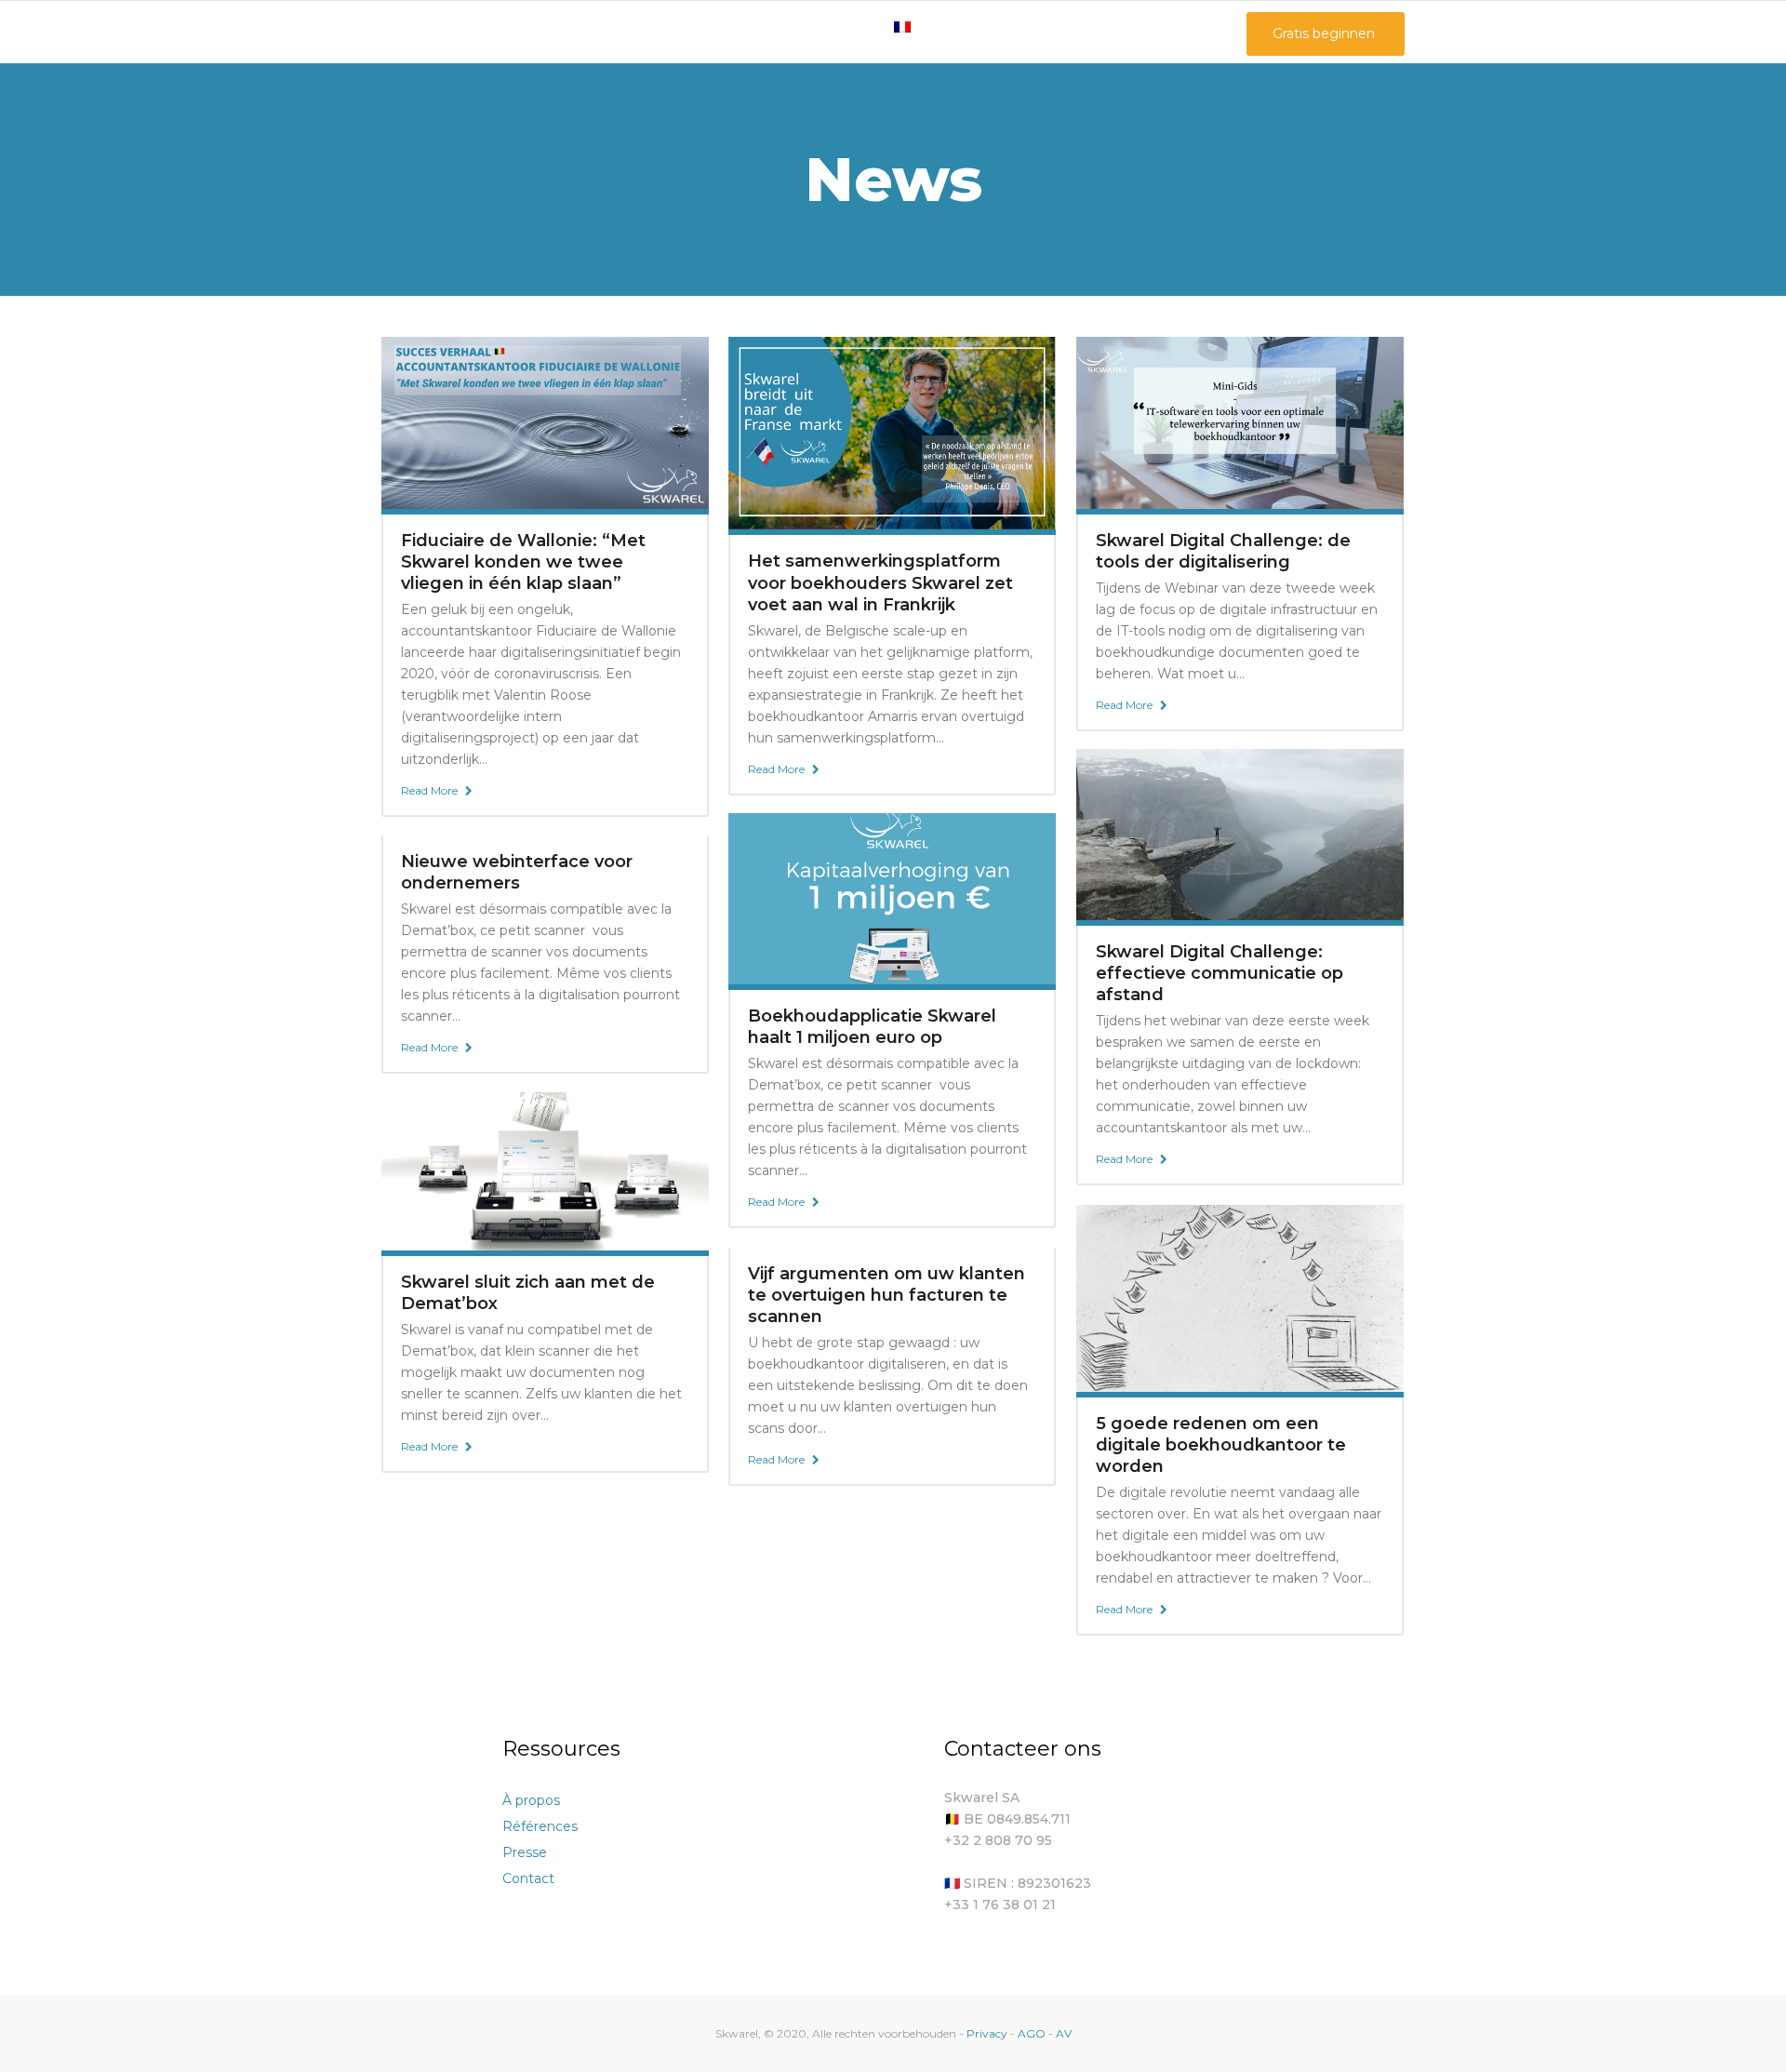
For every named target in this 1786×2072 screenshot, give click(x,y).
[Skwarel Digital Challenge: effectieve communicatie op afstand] (1240, 834)
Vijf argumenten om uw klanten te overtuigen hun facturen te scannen (886, 1295)
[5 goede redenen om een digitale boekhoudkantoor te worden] (1240, 1297)
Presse (525, 1852)
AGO (1032, 2033)
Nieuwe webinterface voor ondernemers (517, 872)
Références (540, 1826)
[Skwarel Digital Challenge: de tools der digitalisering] (1240, 421)
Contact (528, 1878)
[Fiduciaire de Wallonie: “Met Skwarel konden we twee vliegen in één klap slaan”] (545, 421)
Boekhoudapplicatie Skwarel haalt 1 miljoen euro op (872, 1027)
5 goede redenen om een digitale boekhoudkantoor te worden (1221, 1445)
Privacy (988, 2033)
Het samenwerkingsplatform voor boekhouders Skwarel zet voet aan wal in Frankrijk (880, 582)
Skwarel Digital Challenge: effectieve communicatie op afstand (1220, 973)
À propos (531, 1800)
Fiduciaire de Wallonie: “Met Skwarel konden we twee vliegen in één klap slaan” (523, 562)
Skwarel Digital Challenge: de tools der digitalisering (1223, 551)
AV (1064, 2033)
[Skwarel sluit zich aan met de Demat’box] (545, 1170)
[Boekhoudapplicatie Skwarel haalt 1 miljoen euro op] (892, 898)
